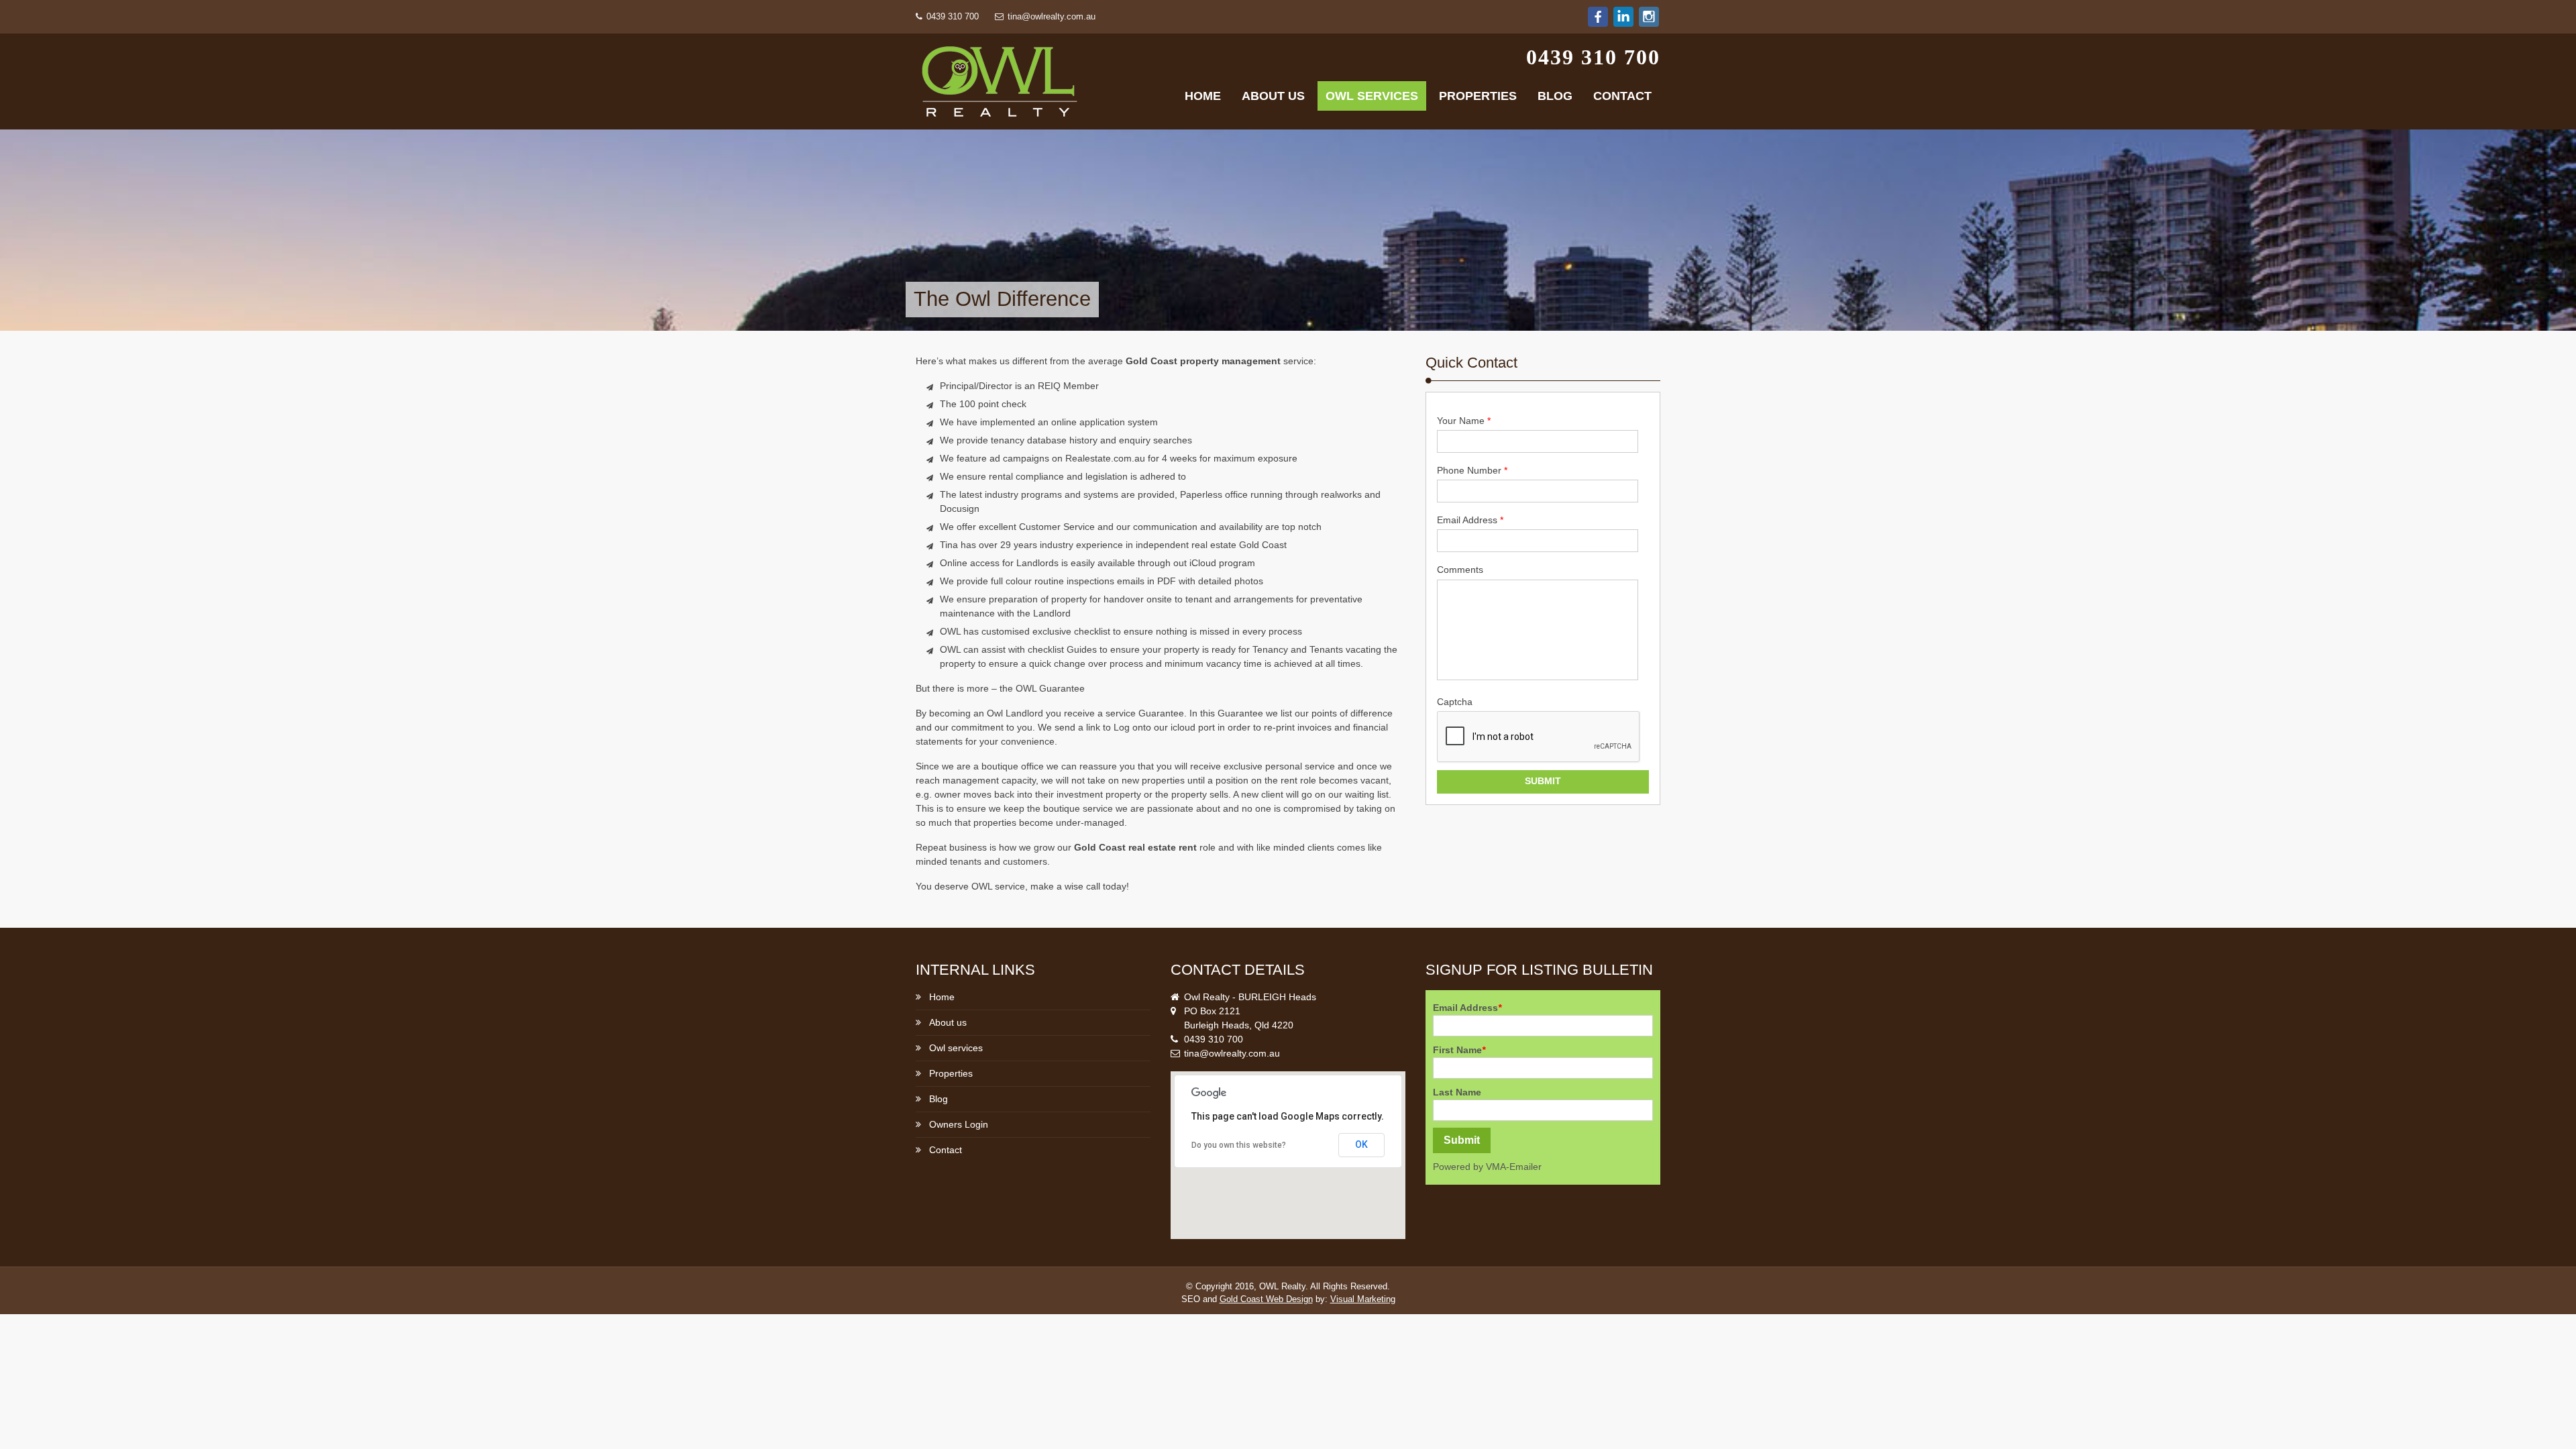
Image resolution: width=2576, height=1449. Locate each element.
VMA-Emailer (1514, 1167)
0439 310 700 (951, 17)
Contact (1622, 96)
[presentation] (1539, 737)
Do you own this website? (1239, 1145)
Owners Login (959, 1124)
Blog (1555, 96)
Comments (1460, 570)
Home (1203, 96)
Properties (1478, 96)
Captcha (1455, 702)
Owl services (1372, 96)
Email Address (1470, 520)
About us (1273, 96)
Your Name (1464, 421)
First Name (1459, 1050)
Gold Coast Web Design (1266, 1299)
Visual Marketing (1363, 1299)
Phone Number (1472, 470)
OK (1361, 1144)
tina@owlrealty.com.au (1050, 17)
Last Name (1457, 1092)
